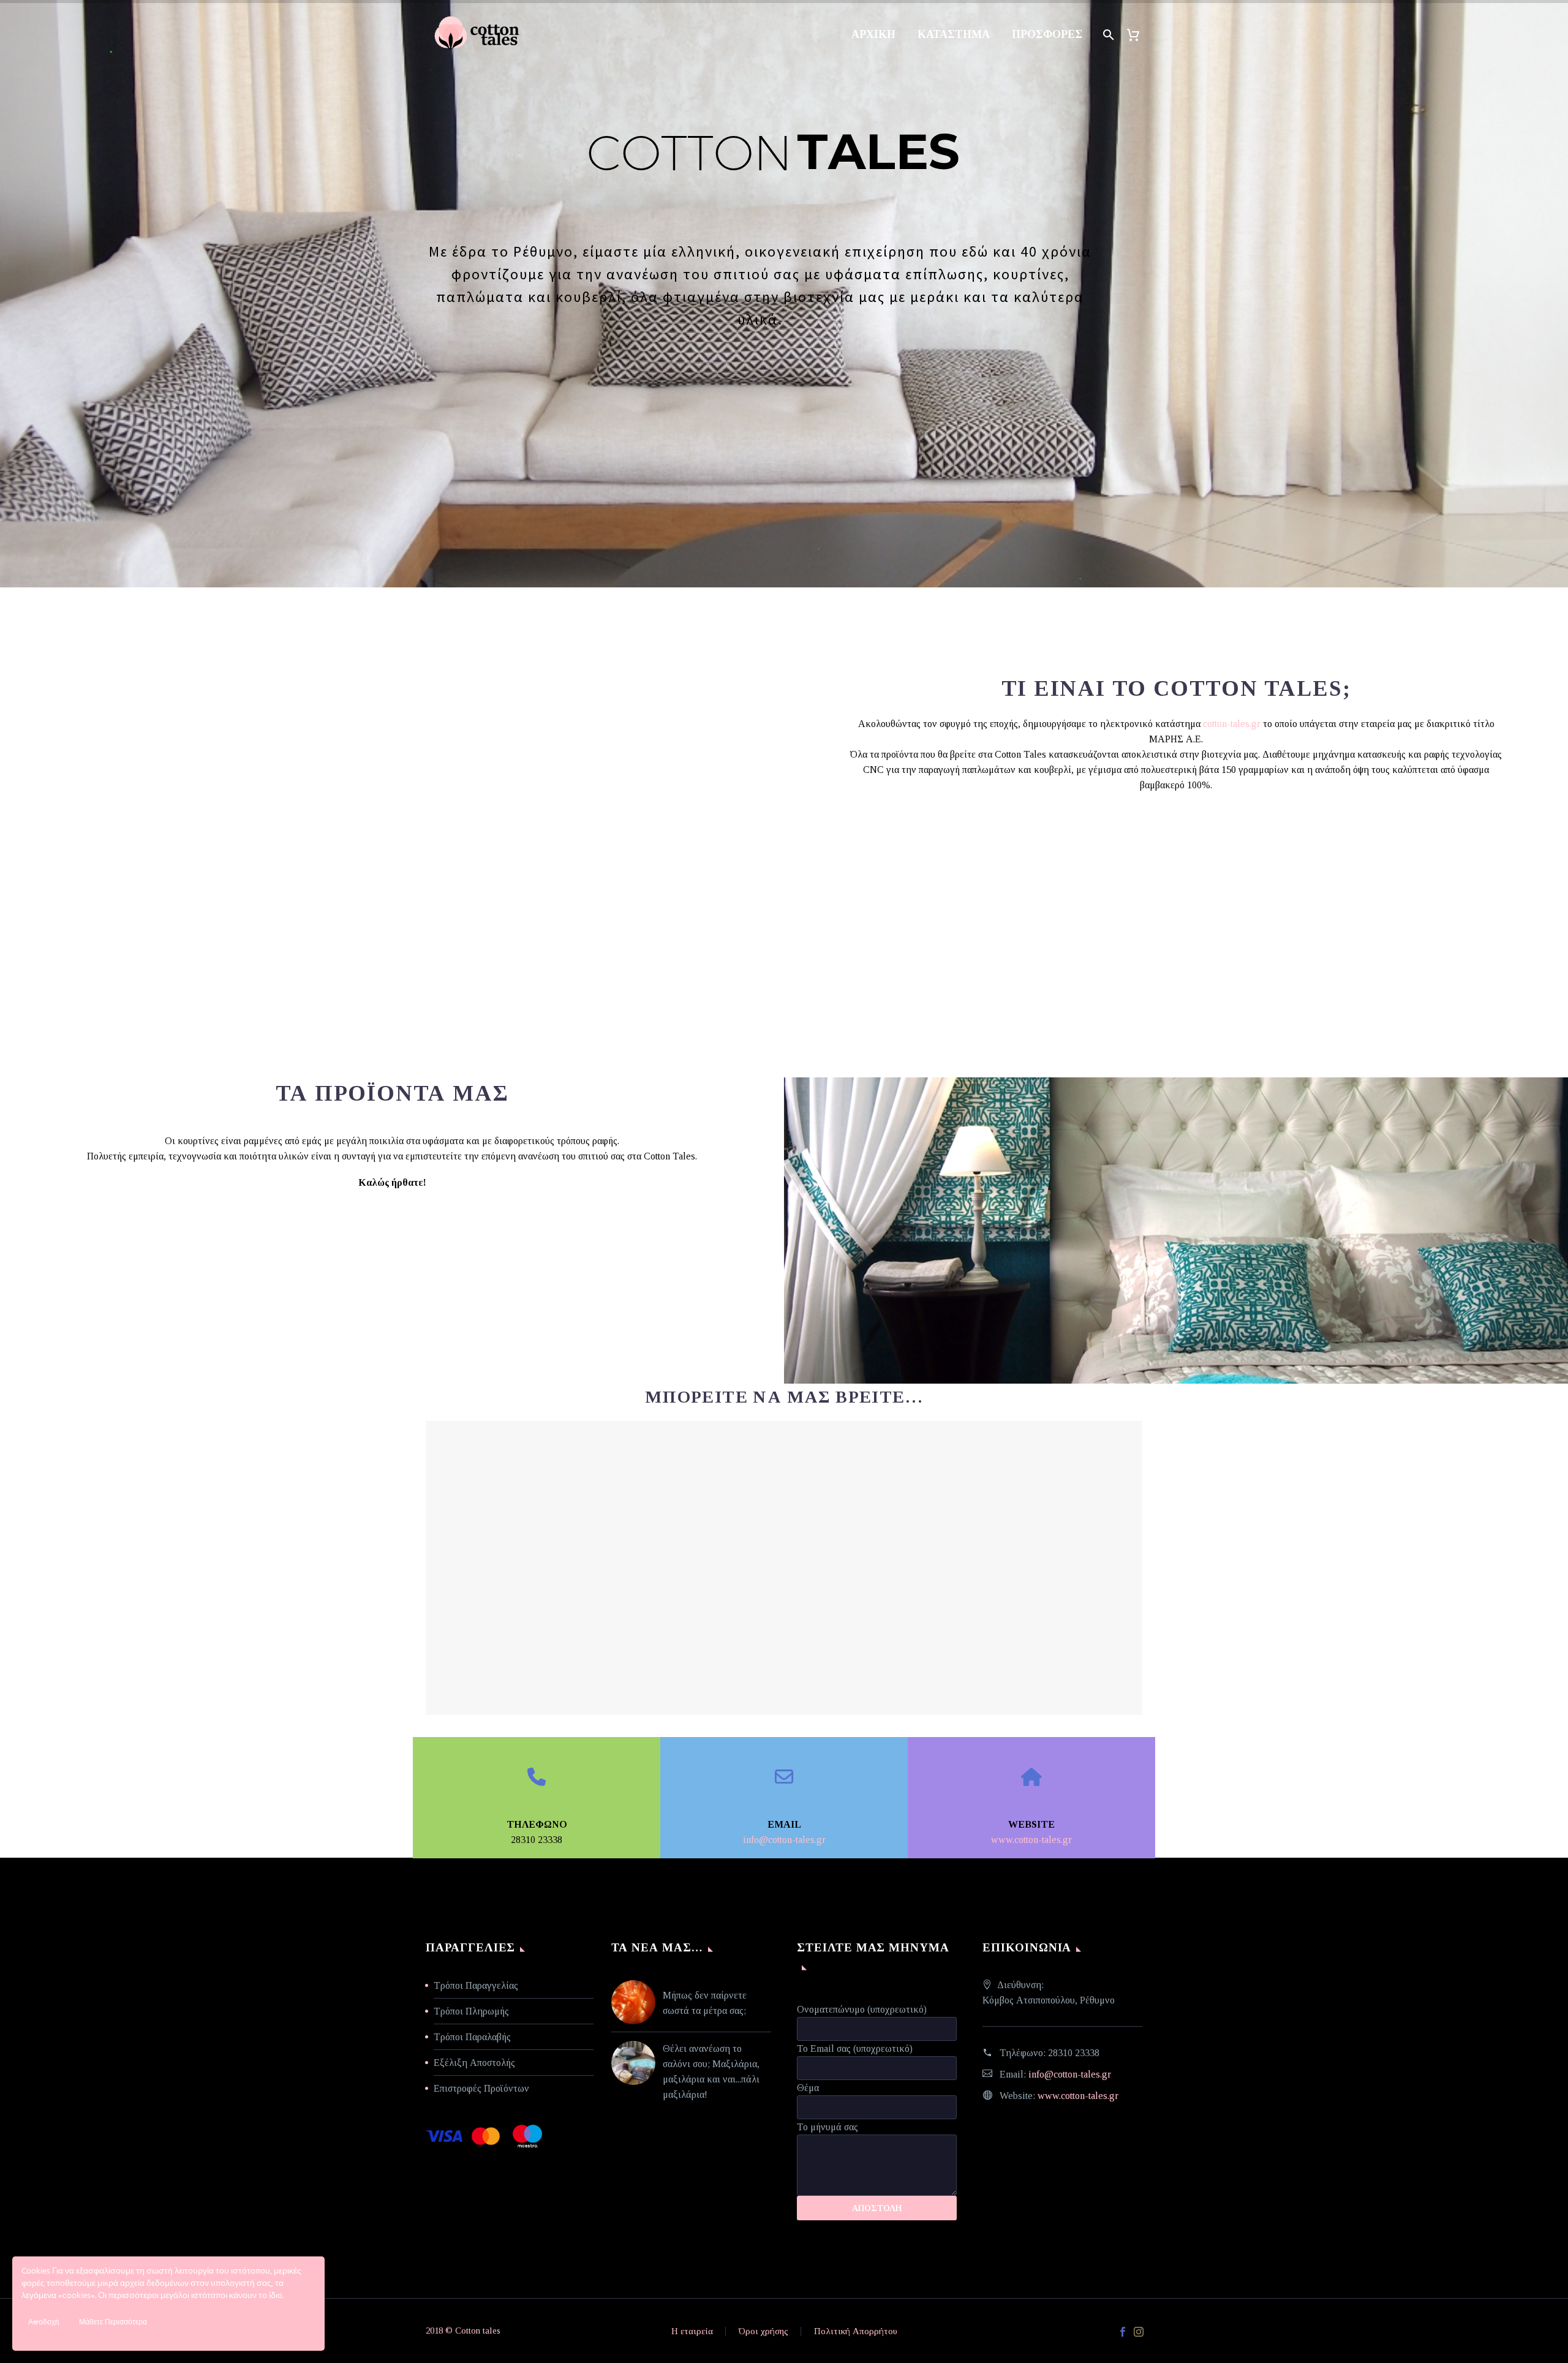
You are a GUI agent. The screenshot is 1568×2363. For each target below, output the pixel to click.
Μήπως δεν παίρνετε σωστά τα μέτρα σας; (705, 2003)
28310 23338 (1074, 2053)
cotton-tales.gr (1232, 724)
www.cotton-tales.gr (1031, 1840)
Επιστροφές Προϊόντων (481, 2088)
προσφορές (1047, 34)
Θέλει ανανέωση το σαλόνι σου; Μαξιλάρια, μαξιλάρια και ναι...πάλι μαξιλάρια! (711, 2071)
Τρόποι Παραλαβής (472, 2037)
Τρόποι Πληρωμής (471, 2011)
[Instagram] (1139, 2332)
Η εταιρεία (692, 2331)
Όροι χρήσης (763, 2331)
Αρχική (873, 34)
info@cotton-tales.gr (784, 1840)
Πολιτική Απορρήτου (856, 2331)
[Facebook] (1123, 2332)
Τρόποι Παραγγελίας (476, 1985)
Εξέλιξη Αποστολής (474, 2063)
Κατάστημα (954, 34)
